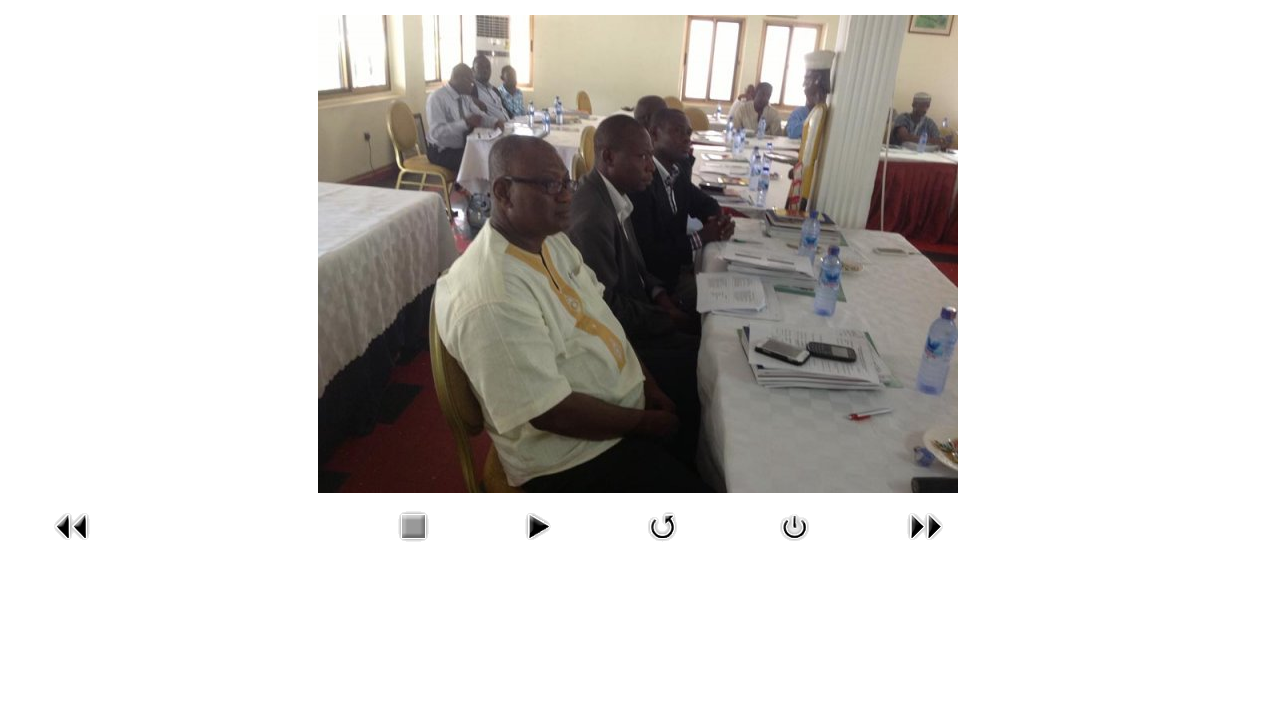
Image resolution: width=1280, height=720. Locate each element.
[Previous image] (72, 544)
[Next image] (925, 544)
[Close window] (795, 544)
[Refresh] (663, 544)
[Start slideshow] (537, 544)
